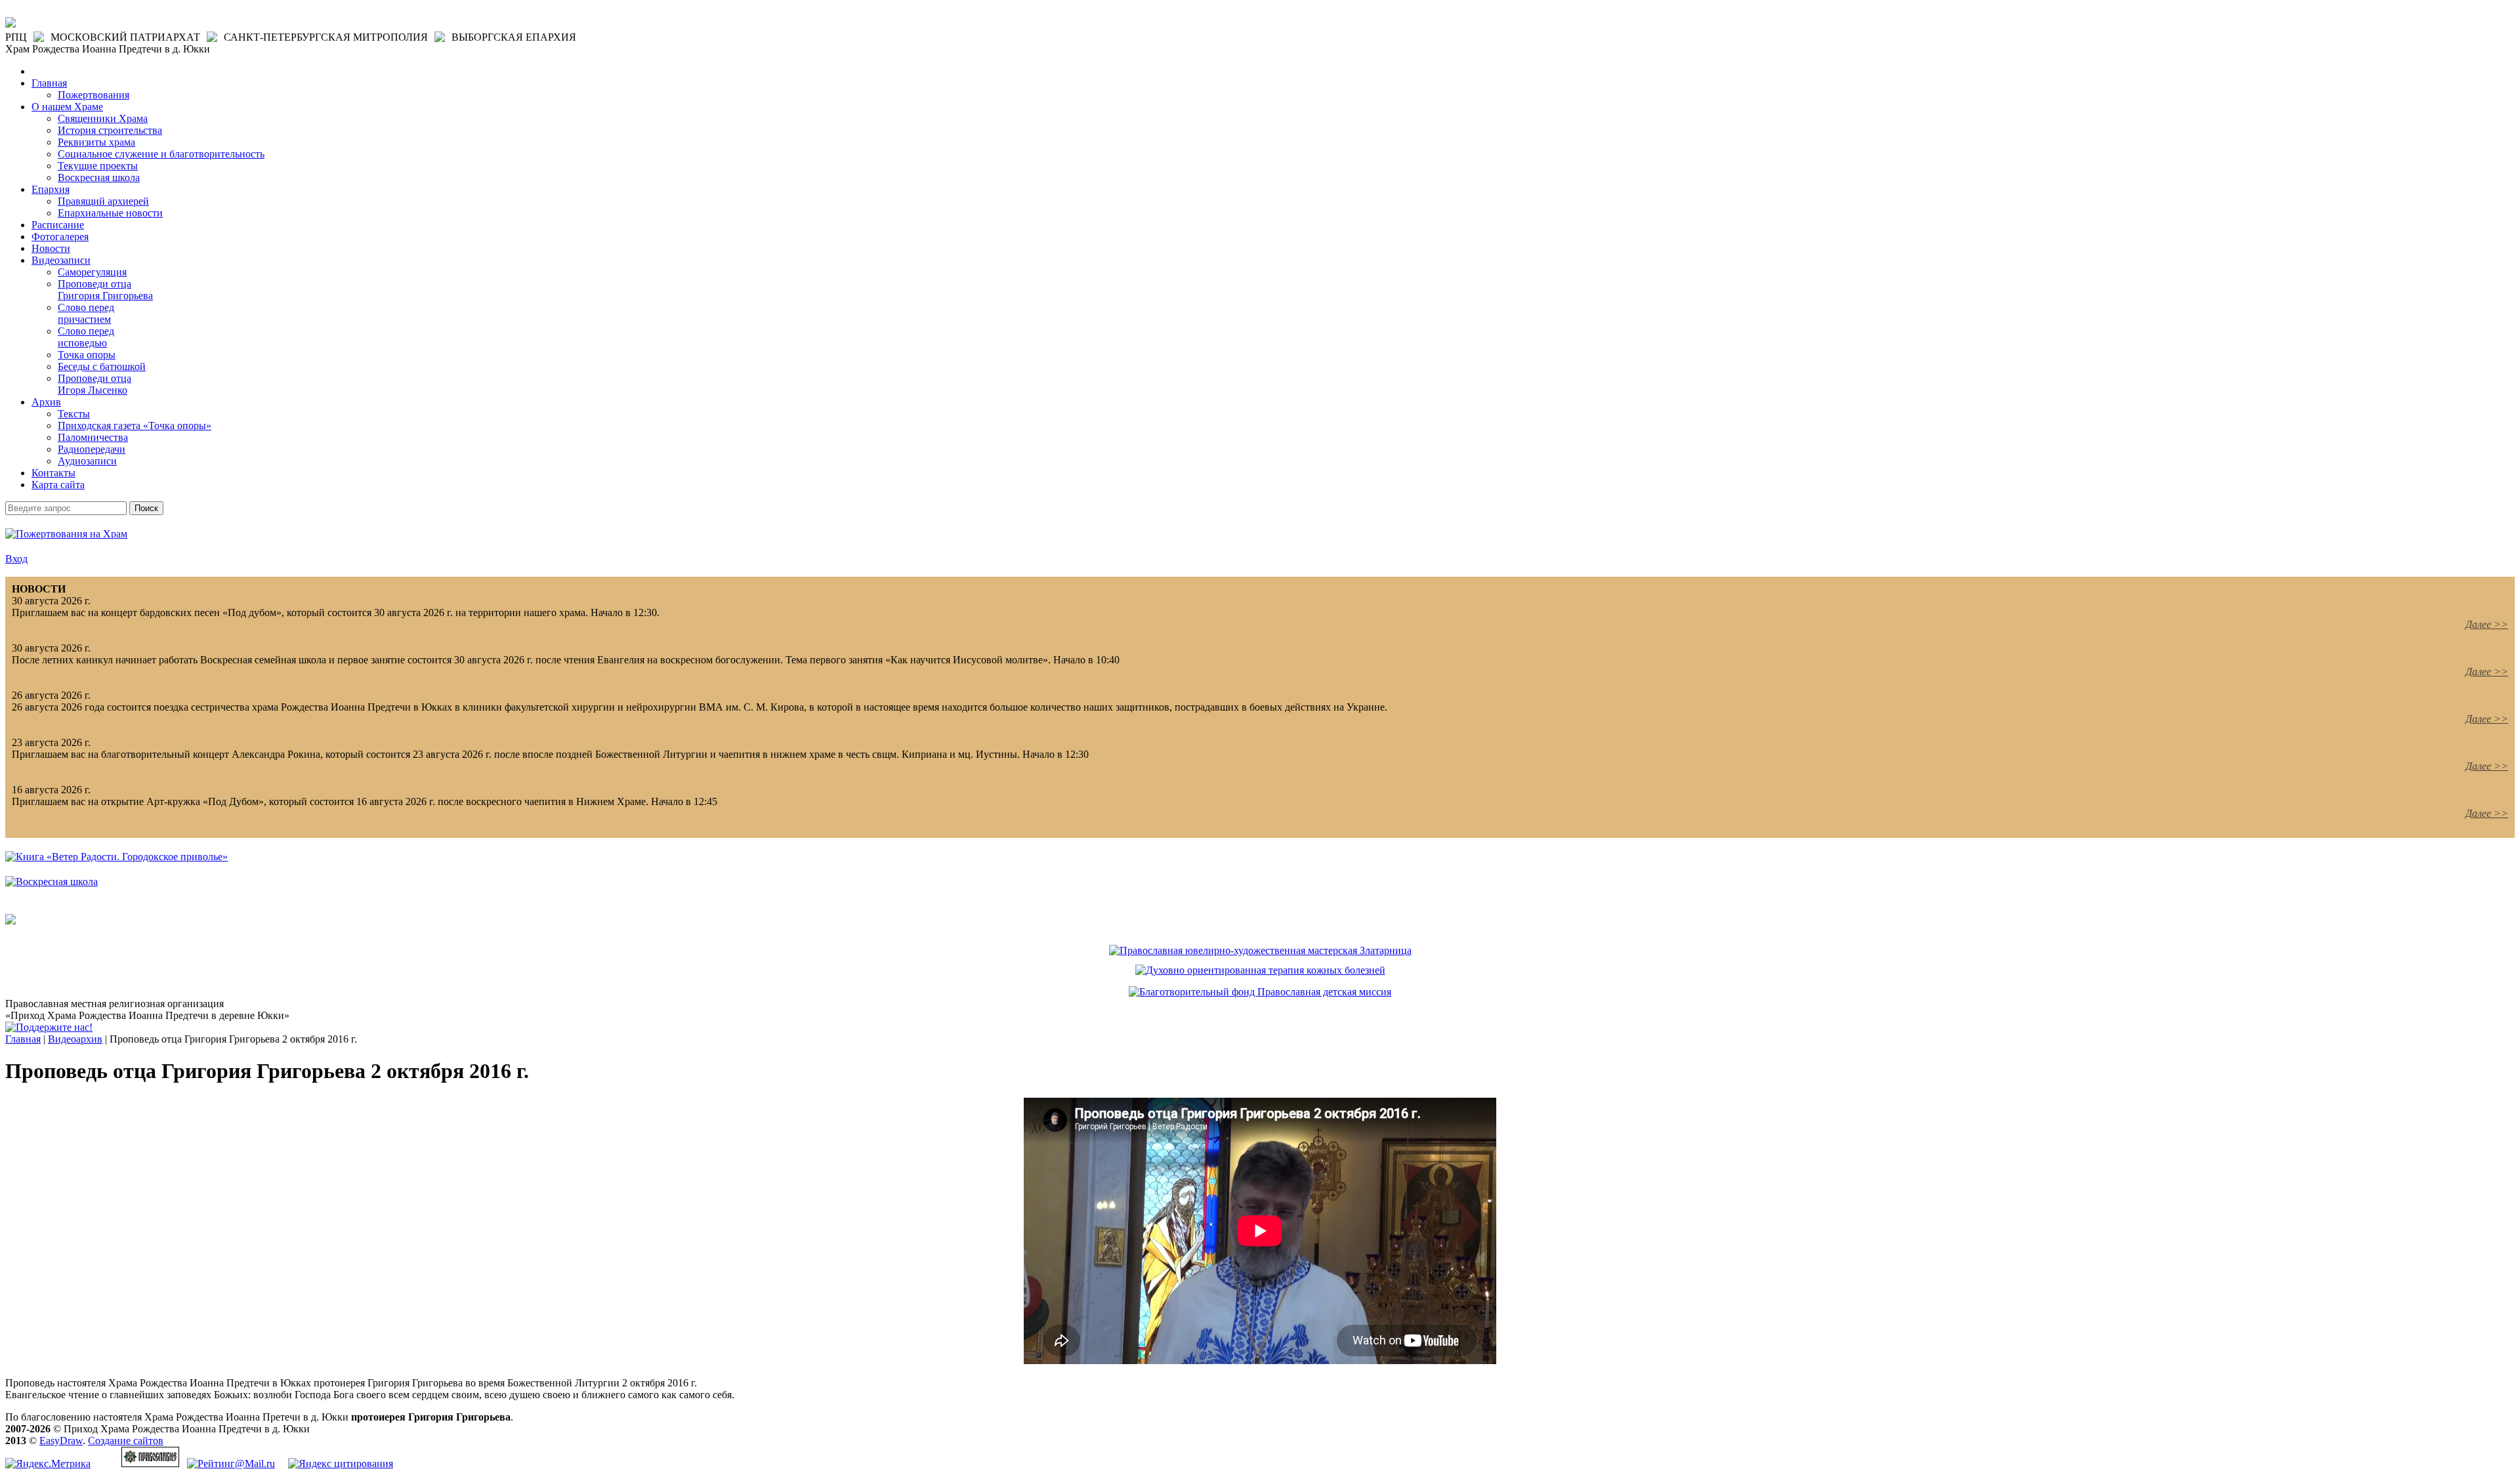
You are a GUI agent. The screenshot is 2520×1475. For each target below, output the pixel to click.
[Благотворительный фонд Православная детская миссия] (1260, 992)
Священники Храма (103, 118)
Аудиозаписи (87, 461)
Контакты (53, 473)
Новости (51, 248)
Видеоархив (75, 1039)
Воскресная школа (99, 177)
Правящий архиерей (103, 201)
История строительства (110, 130)
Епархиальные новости (110, 213)
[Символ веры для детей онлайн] (10, 921)
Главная (49, 83)
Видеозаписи (61, 260)
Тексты (74, 414)
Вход (16, 559)
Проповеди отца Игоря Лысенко (94, 384)
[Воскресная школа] (52, 882)
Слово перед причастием (86, 313)
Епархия (51, 189)
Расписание (58, 225)
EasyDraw (61, 1441)
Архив (46, 402)
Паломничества (93, 437)
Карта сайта (58, 485)
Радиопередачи (92, 449)
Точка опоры (87, 355)
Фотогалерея (60, 237)
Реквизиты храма (96, 142)
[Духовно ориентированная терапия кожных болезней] (1260, 970)
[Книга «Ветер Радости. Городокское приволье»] (116, 857)
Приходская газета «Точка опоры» (135, 426)
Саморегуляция (92, 272)
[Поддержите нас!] (49, 1027)
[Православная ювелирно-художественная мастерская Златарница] (1260, 950)
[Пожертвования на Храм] (66, 534)
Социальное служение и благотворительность (161, 154)
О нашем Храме (67, 107)
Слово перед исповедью (86, 337)
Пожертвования (94, 95)
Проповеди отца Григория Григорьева (105, 290)
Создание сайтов (126, 1441)
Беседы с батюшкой (102, 366)
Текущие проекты (98, 166)
